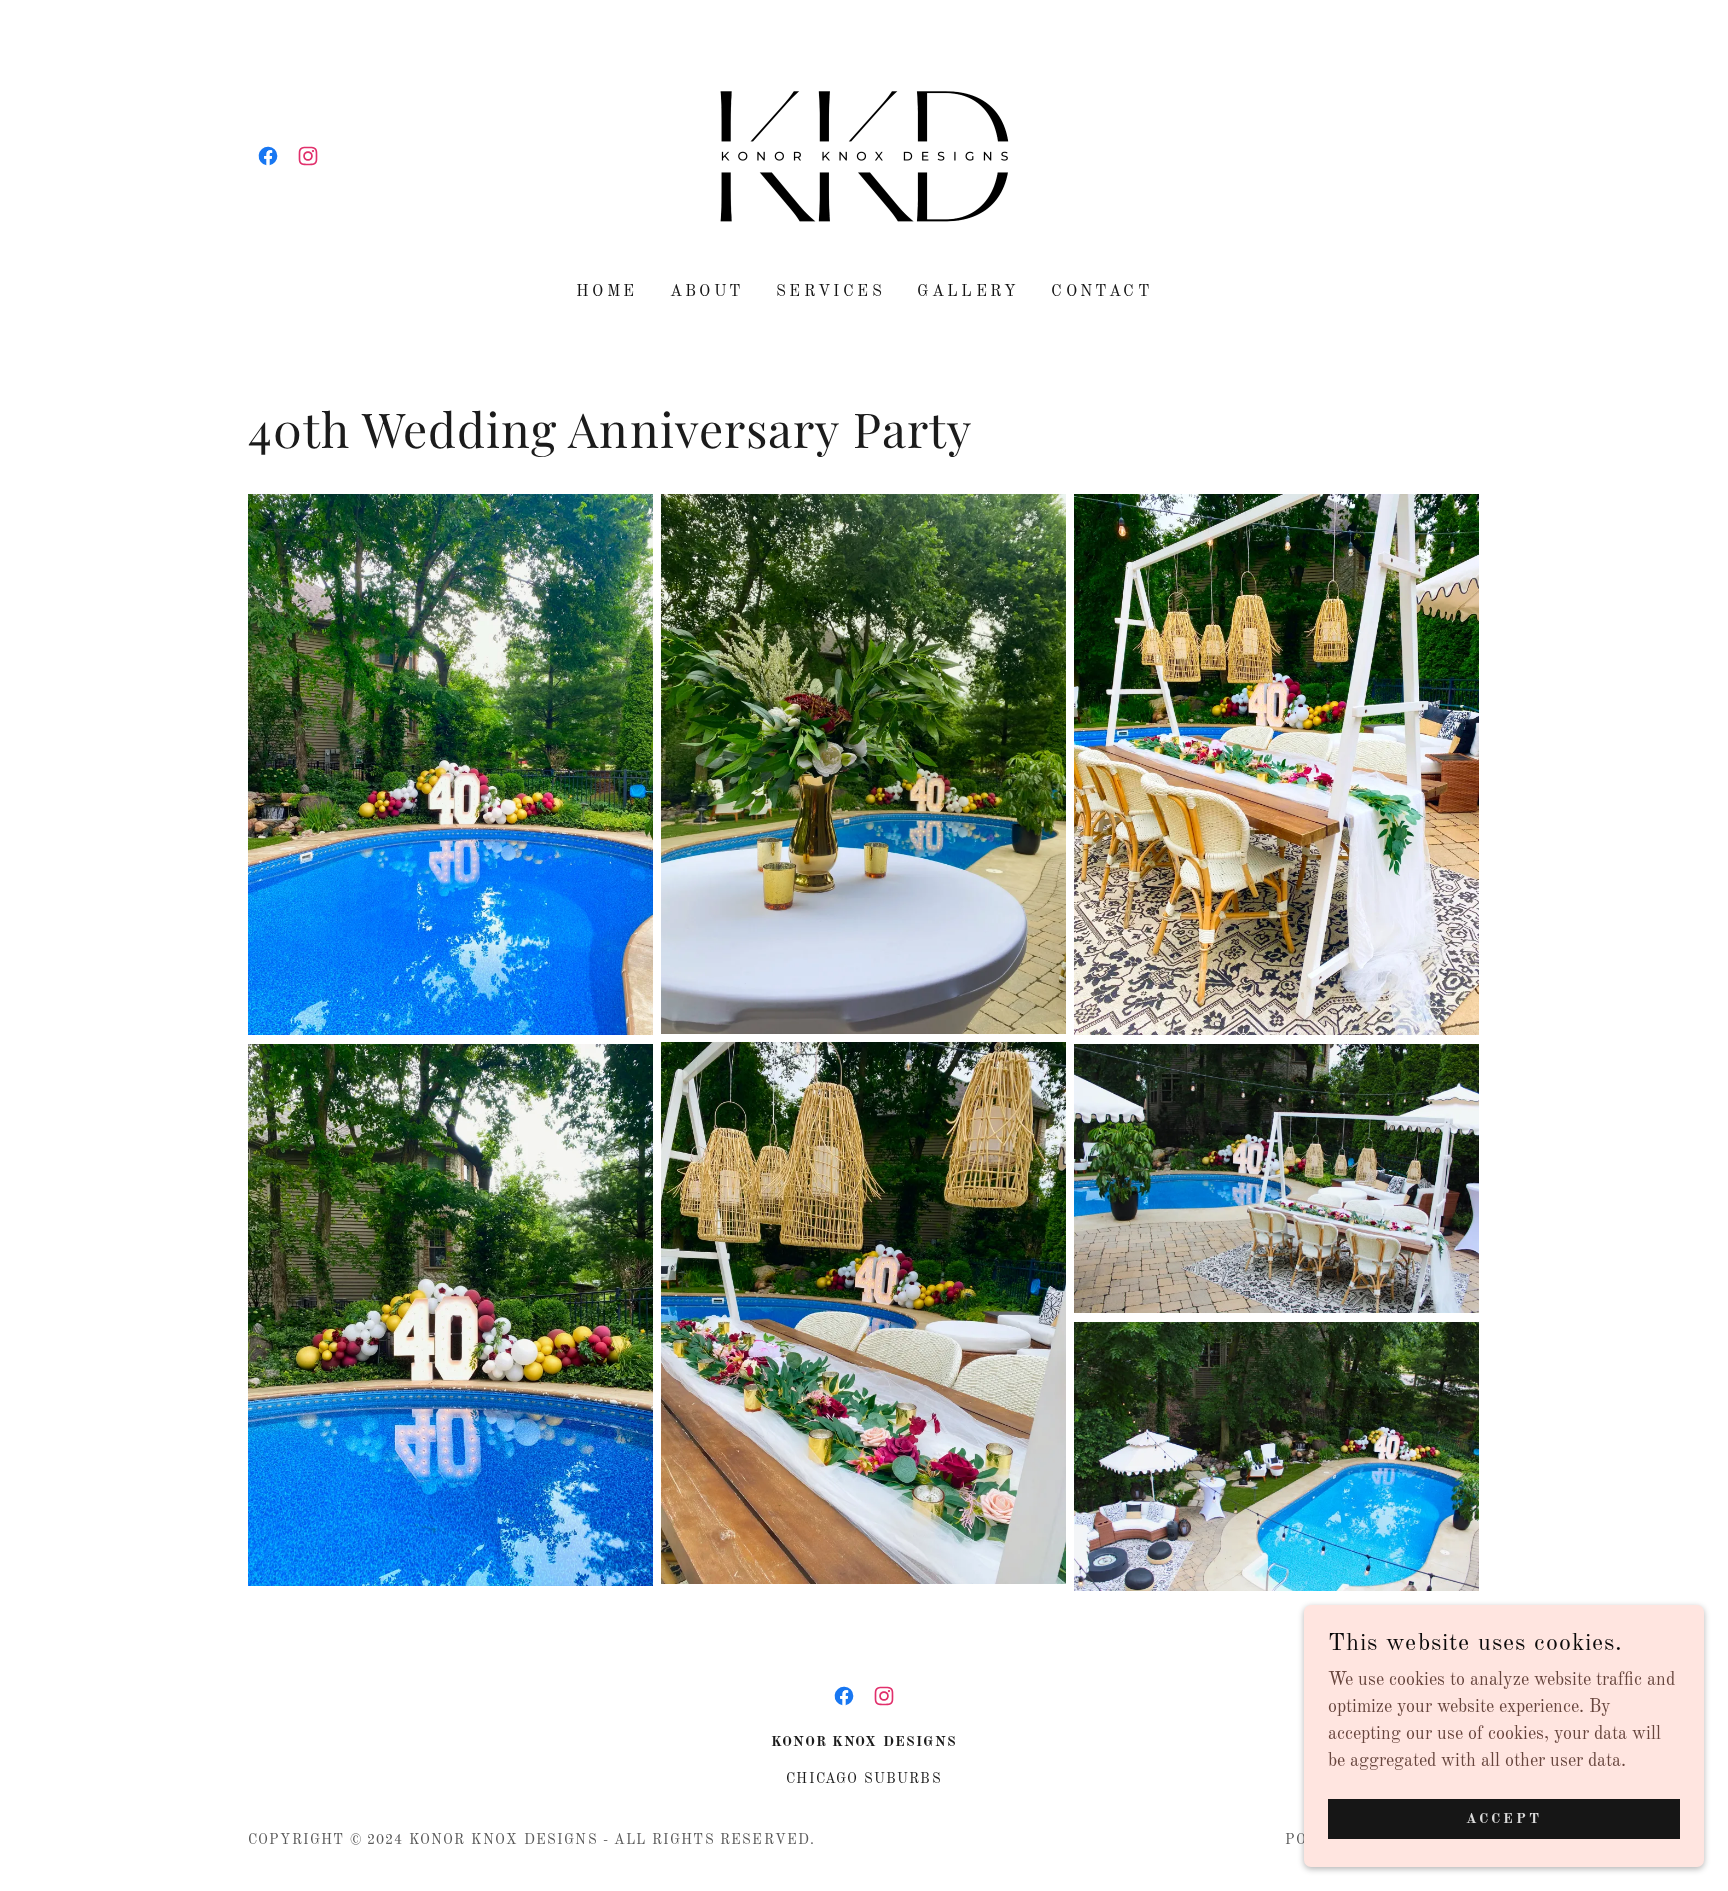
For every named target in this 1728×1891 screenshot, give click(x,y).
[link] (268, 156)
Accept (1504, 1819)
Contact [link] (1101, 292)
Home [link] (607, 292)
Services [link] (830, 292)
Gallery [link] (968, 292)
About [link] (707, 292)
